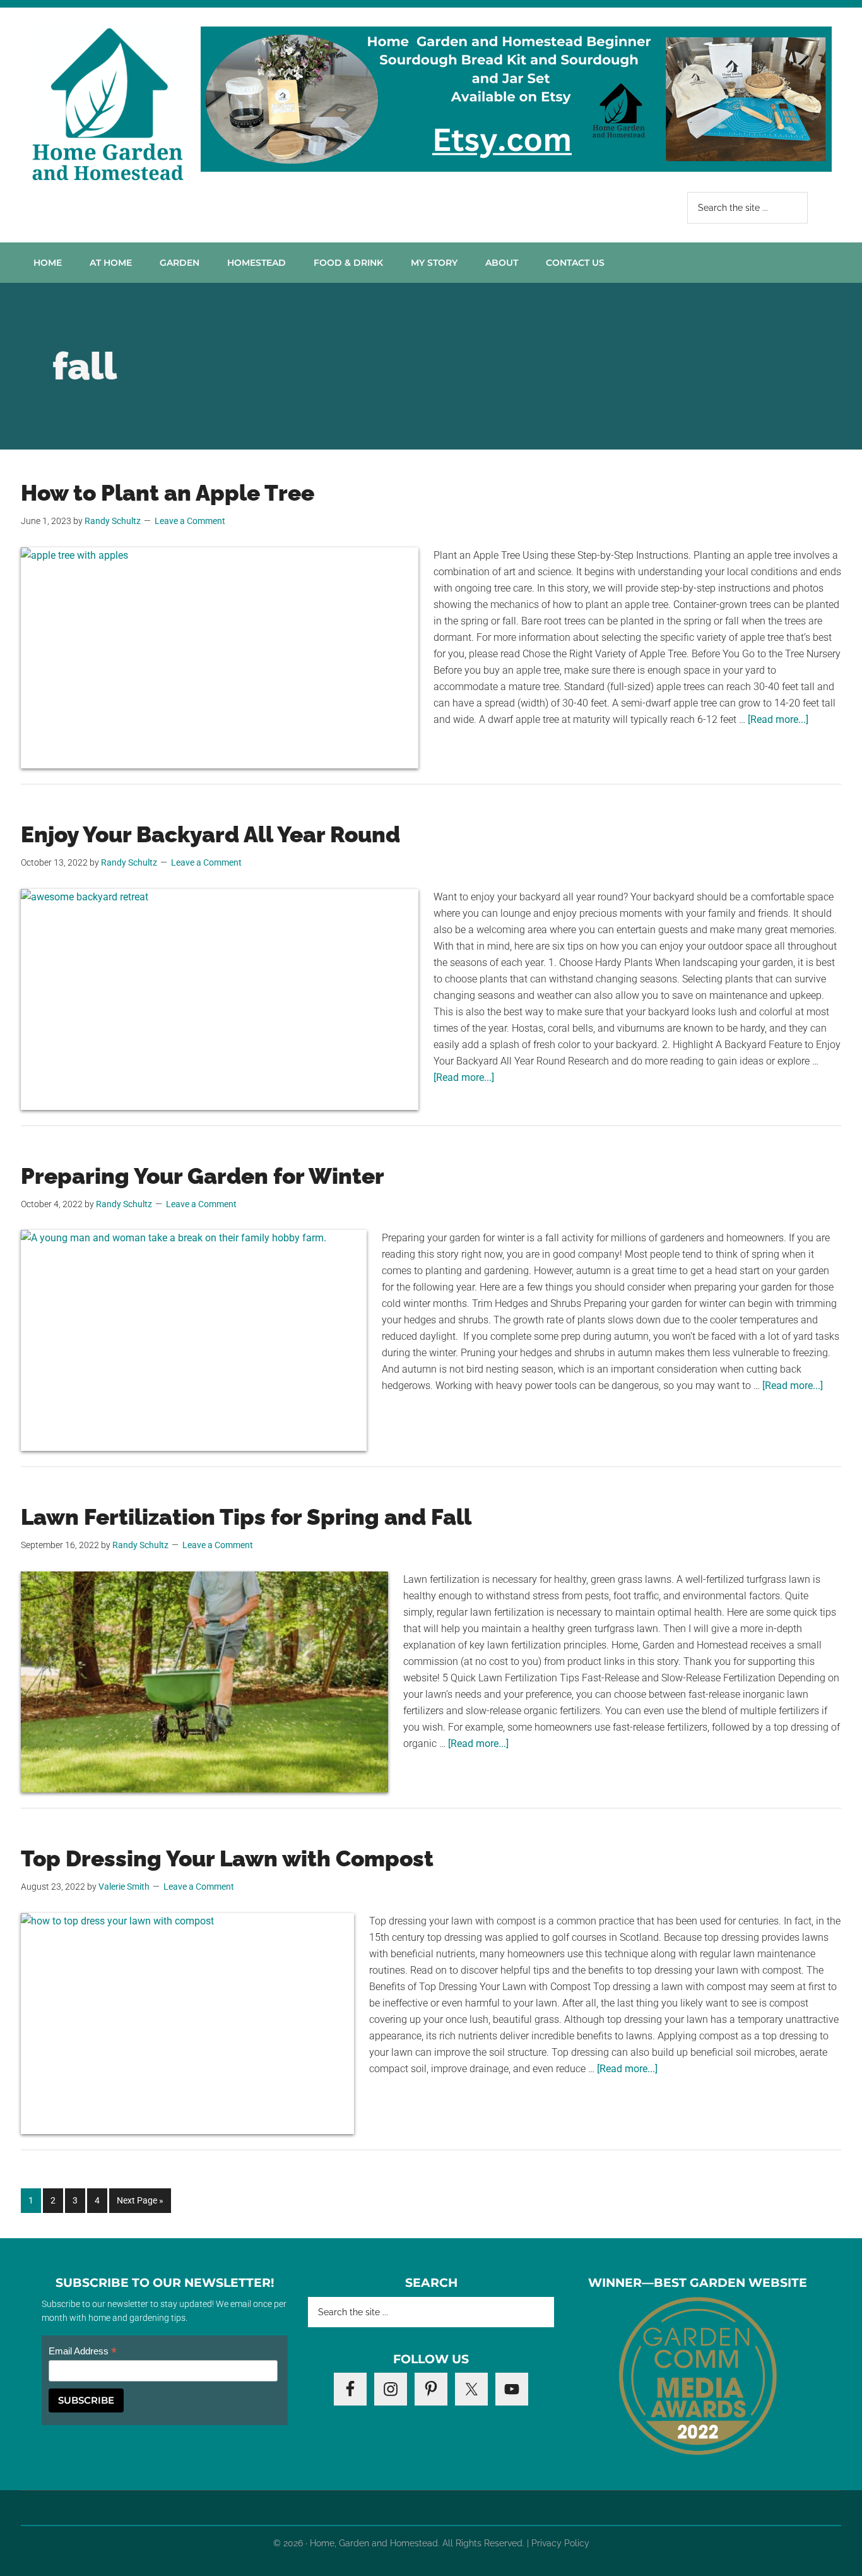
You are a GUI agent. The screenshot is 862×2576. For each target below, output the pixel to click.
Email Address (83, 2352)
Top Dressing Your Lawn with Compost (227, 1858)
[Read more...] (778, 719)
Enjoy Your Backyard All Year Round (210, 834)
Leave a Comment (190, 521)
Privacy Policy (560, 2543)
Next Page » (140, 2204)
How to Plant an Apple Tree (168, 493)
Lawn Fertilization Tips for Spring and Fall (246, 1517)
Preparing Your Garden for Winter (203, 1176)
